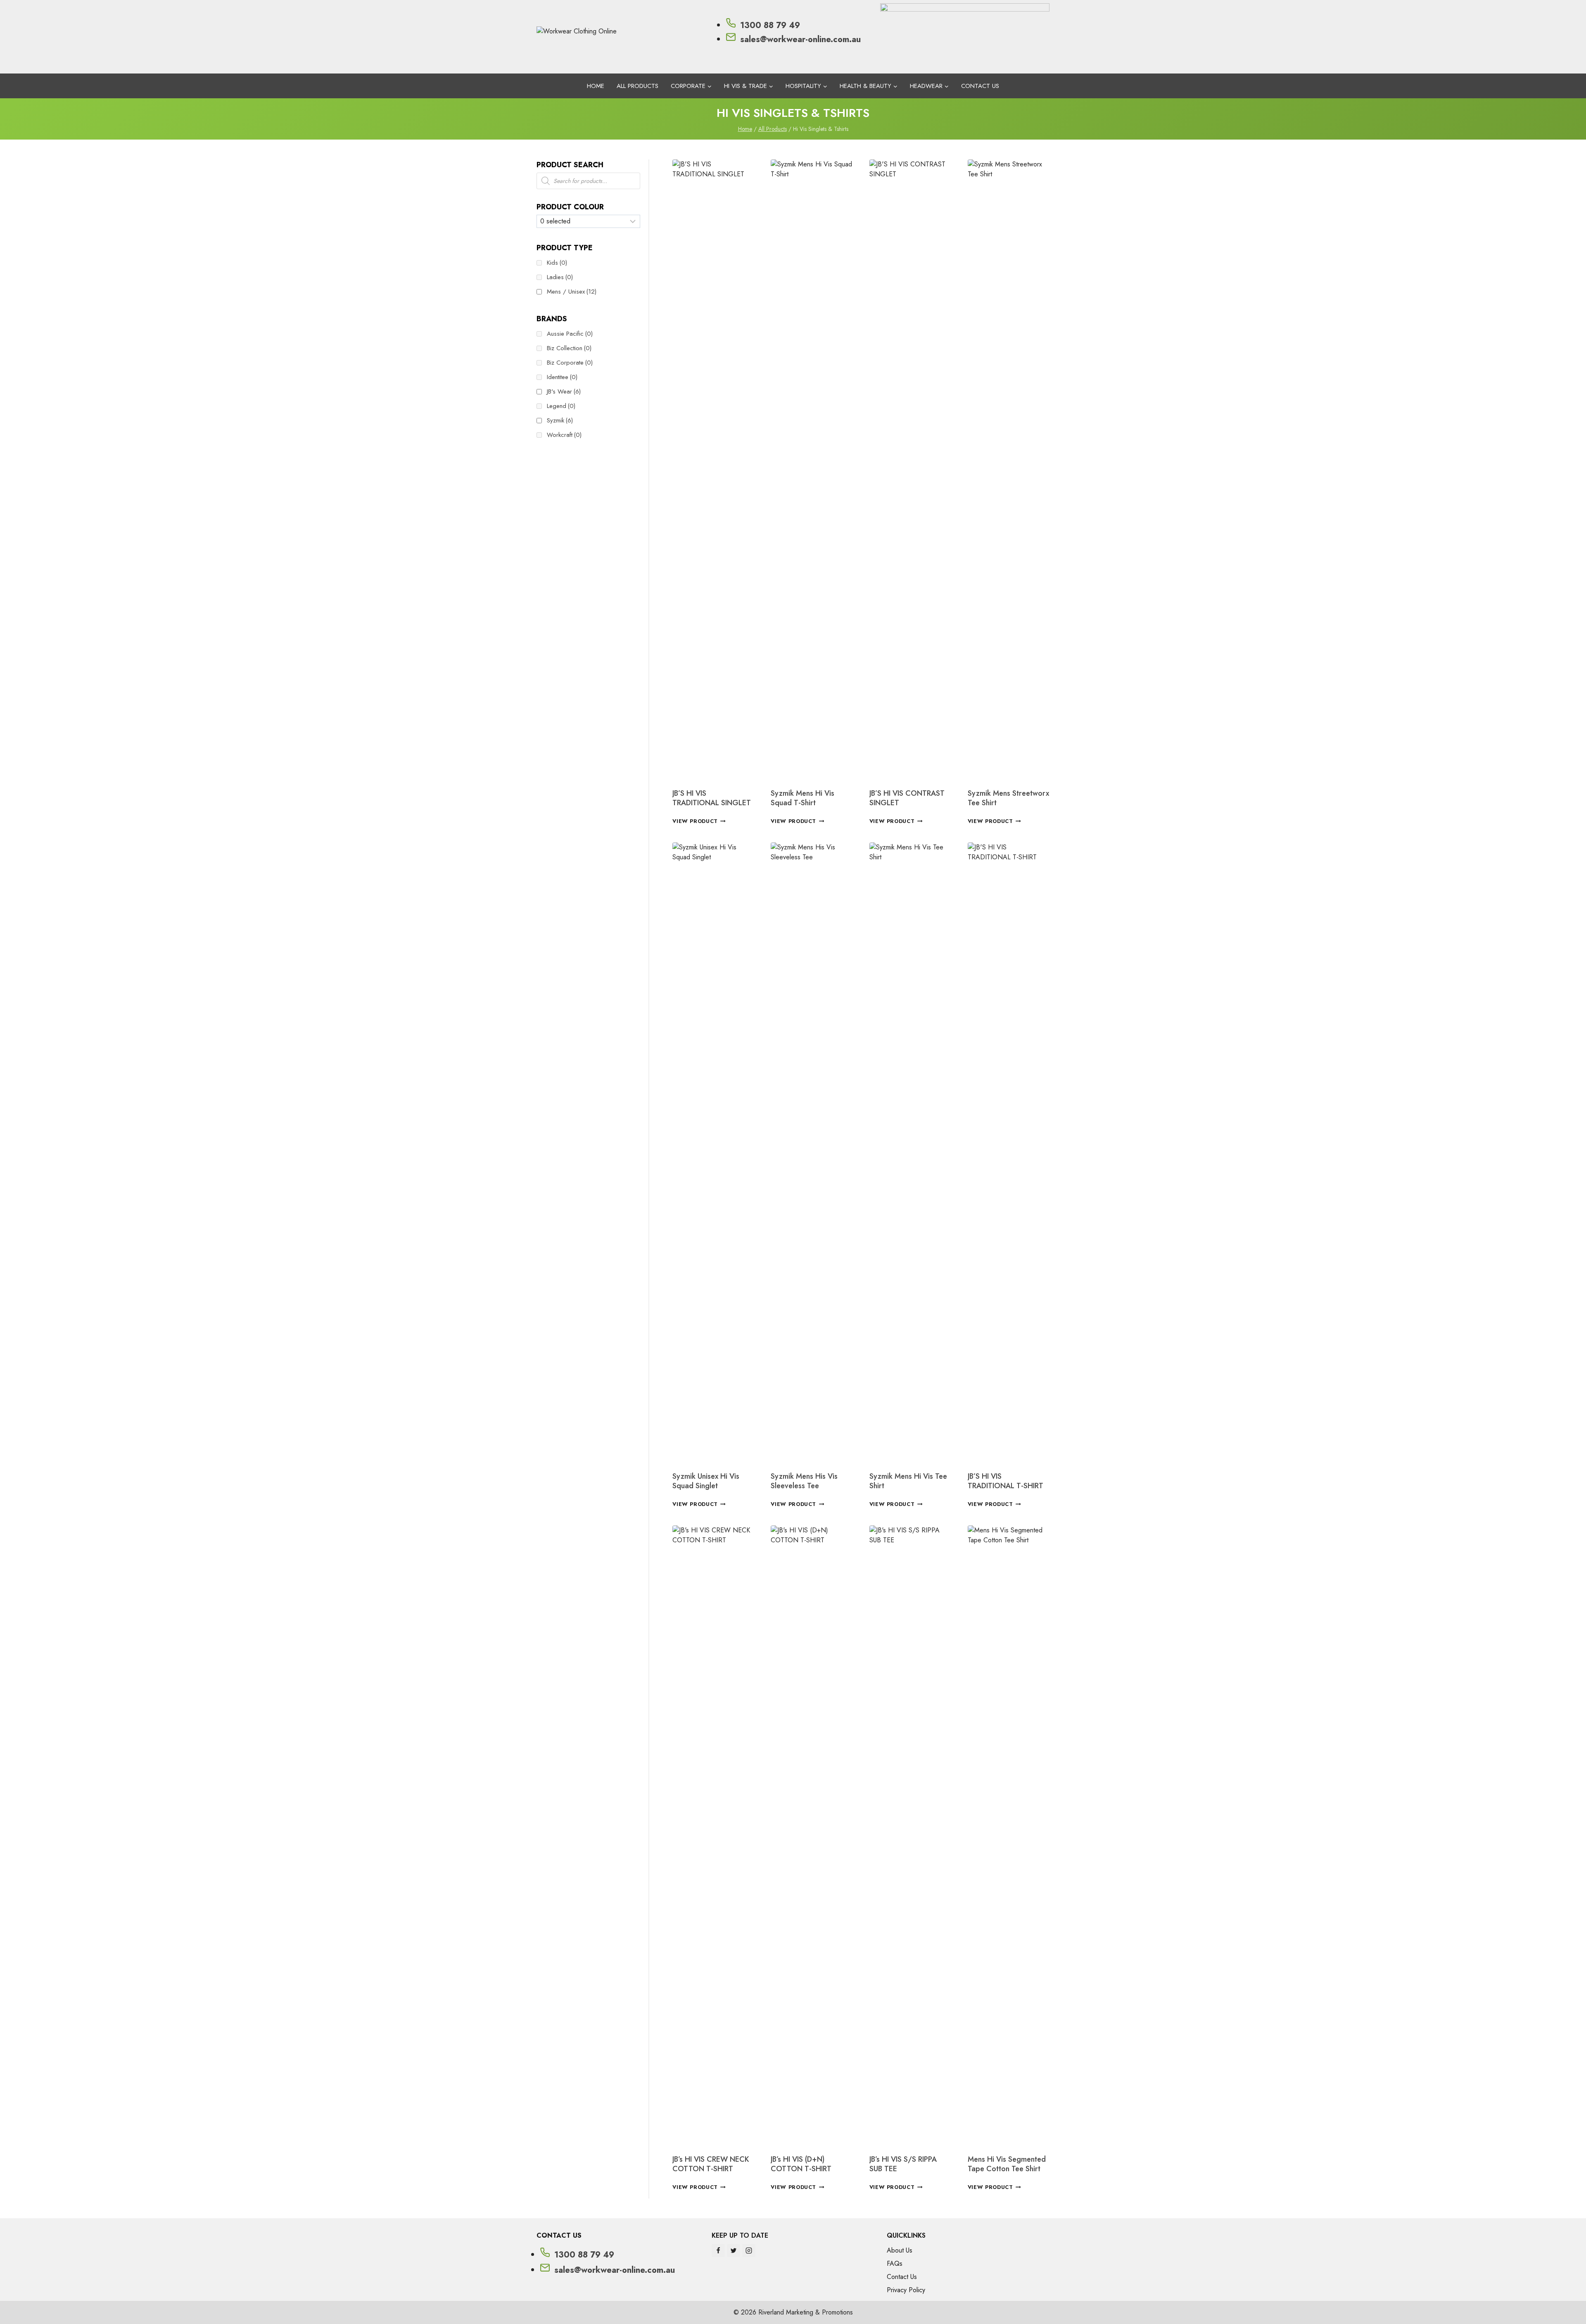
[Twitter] (734, 2250)
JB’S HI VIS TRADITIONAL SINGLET (712, 798)
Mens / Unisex (572, 292)
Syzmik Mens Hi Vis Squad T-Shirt (802, 798)
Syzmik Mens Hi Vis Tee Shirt (908, 1481)
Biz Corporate (570, 363)
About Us (900, 2250)
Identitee (562, 377)
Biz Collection (569, 348)
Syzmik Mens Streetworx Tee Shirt (1008, 798)
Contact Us (980, 86)
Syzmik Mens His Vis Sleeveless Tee (804, 1481)
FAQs (895, 2264)
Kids (557, 263)
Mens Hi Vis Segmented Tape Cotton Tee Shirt (1007, 2164)
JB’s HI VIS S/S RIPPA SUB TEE (903, 2164)
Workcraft (564, 435)
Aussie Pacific (570, 334)
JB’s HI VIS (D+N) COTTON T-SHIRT (801, 2164)
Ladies (560, 277)
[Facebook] (718, 2250)
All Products (637, 86)
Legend (561, 406)
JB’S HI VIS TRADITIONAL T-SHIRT (1005, 1481)
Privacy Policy (906, 2290)
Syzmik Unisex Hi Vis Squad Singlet (706, 1481)
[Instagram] (749, 2250)
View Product (695, 821)
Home (596, 86)
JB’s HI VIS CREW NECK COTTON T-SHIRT (711, 2164)
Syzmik (560, 420)
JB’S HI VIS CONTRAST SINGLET (907, 798)
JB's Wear (564, 391)
